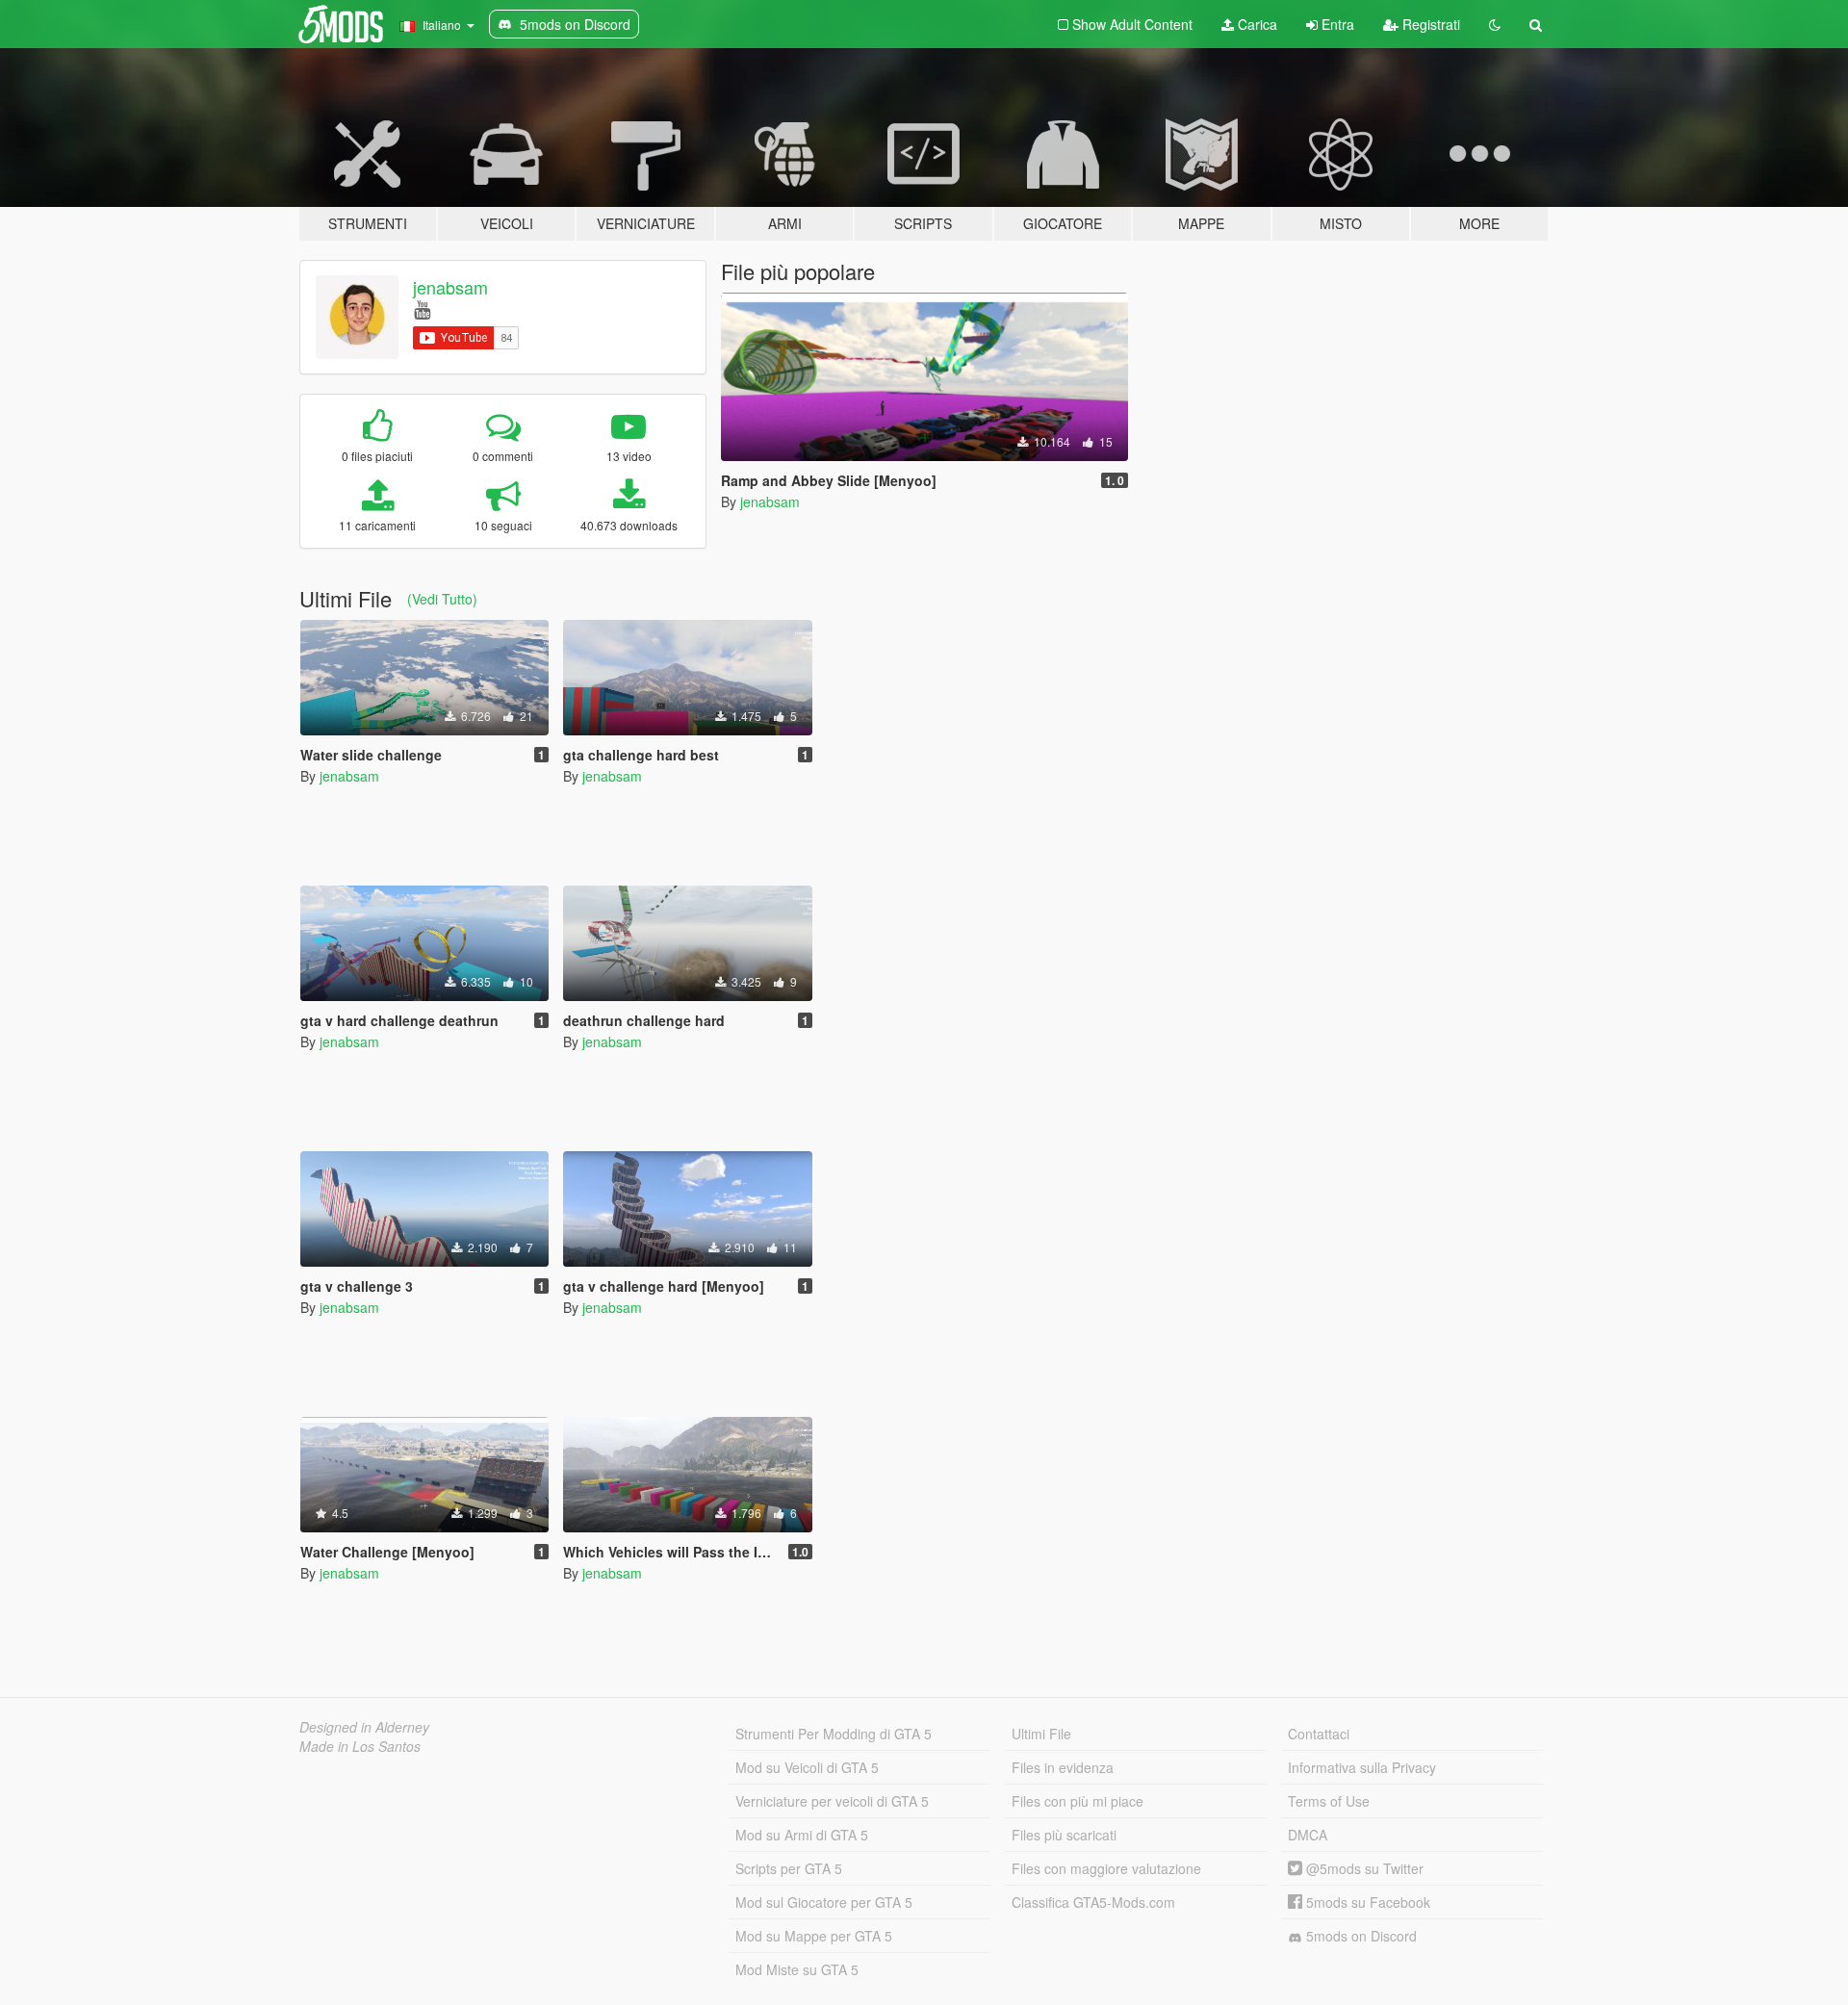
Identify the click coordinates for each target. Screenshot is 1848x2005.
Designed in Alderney (364, 1727)
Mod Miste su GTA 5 (797, 1969)
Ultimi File (1041, 1734)
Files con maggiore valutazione (1106, 1868)
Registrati (1429, 24)
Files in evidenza (1063, 1767)
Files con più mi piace (1078, 1801)
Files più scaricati (1064, 1835)
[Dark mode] (1495, 24)
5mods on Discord (1360, 1936)
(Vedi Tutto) (442, 599)
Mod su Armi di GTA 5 (802, 1835)
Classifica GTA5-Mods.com (1093, 1902)
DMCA (1308, 1835)
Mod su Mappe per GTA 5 (814, 1936)
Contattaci (1319, 1734)
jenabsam (450, 287)
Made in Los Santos (360, 1746)
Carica (1256, 24)
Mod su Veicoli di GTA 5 (807, 1767)
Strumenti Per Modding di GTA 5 (834, 1734)
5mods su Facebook (1366, 1902)
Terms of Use (1329, 1801)
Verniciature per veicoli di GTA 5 (832, 1801)
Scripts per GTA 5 (789, 1868)
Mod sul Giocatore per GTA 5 (824, 1902)
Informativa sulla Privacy (1362, 1767)
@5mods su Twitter (1363, 1868)
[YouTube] (422, 308)
